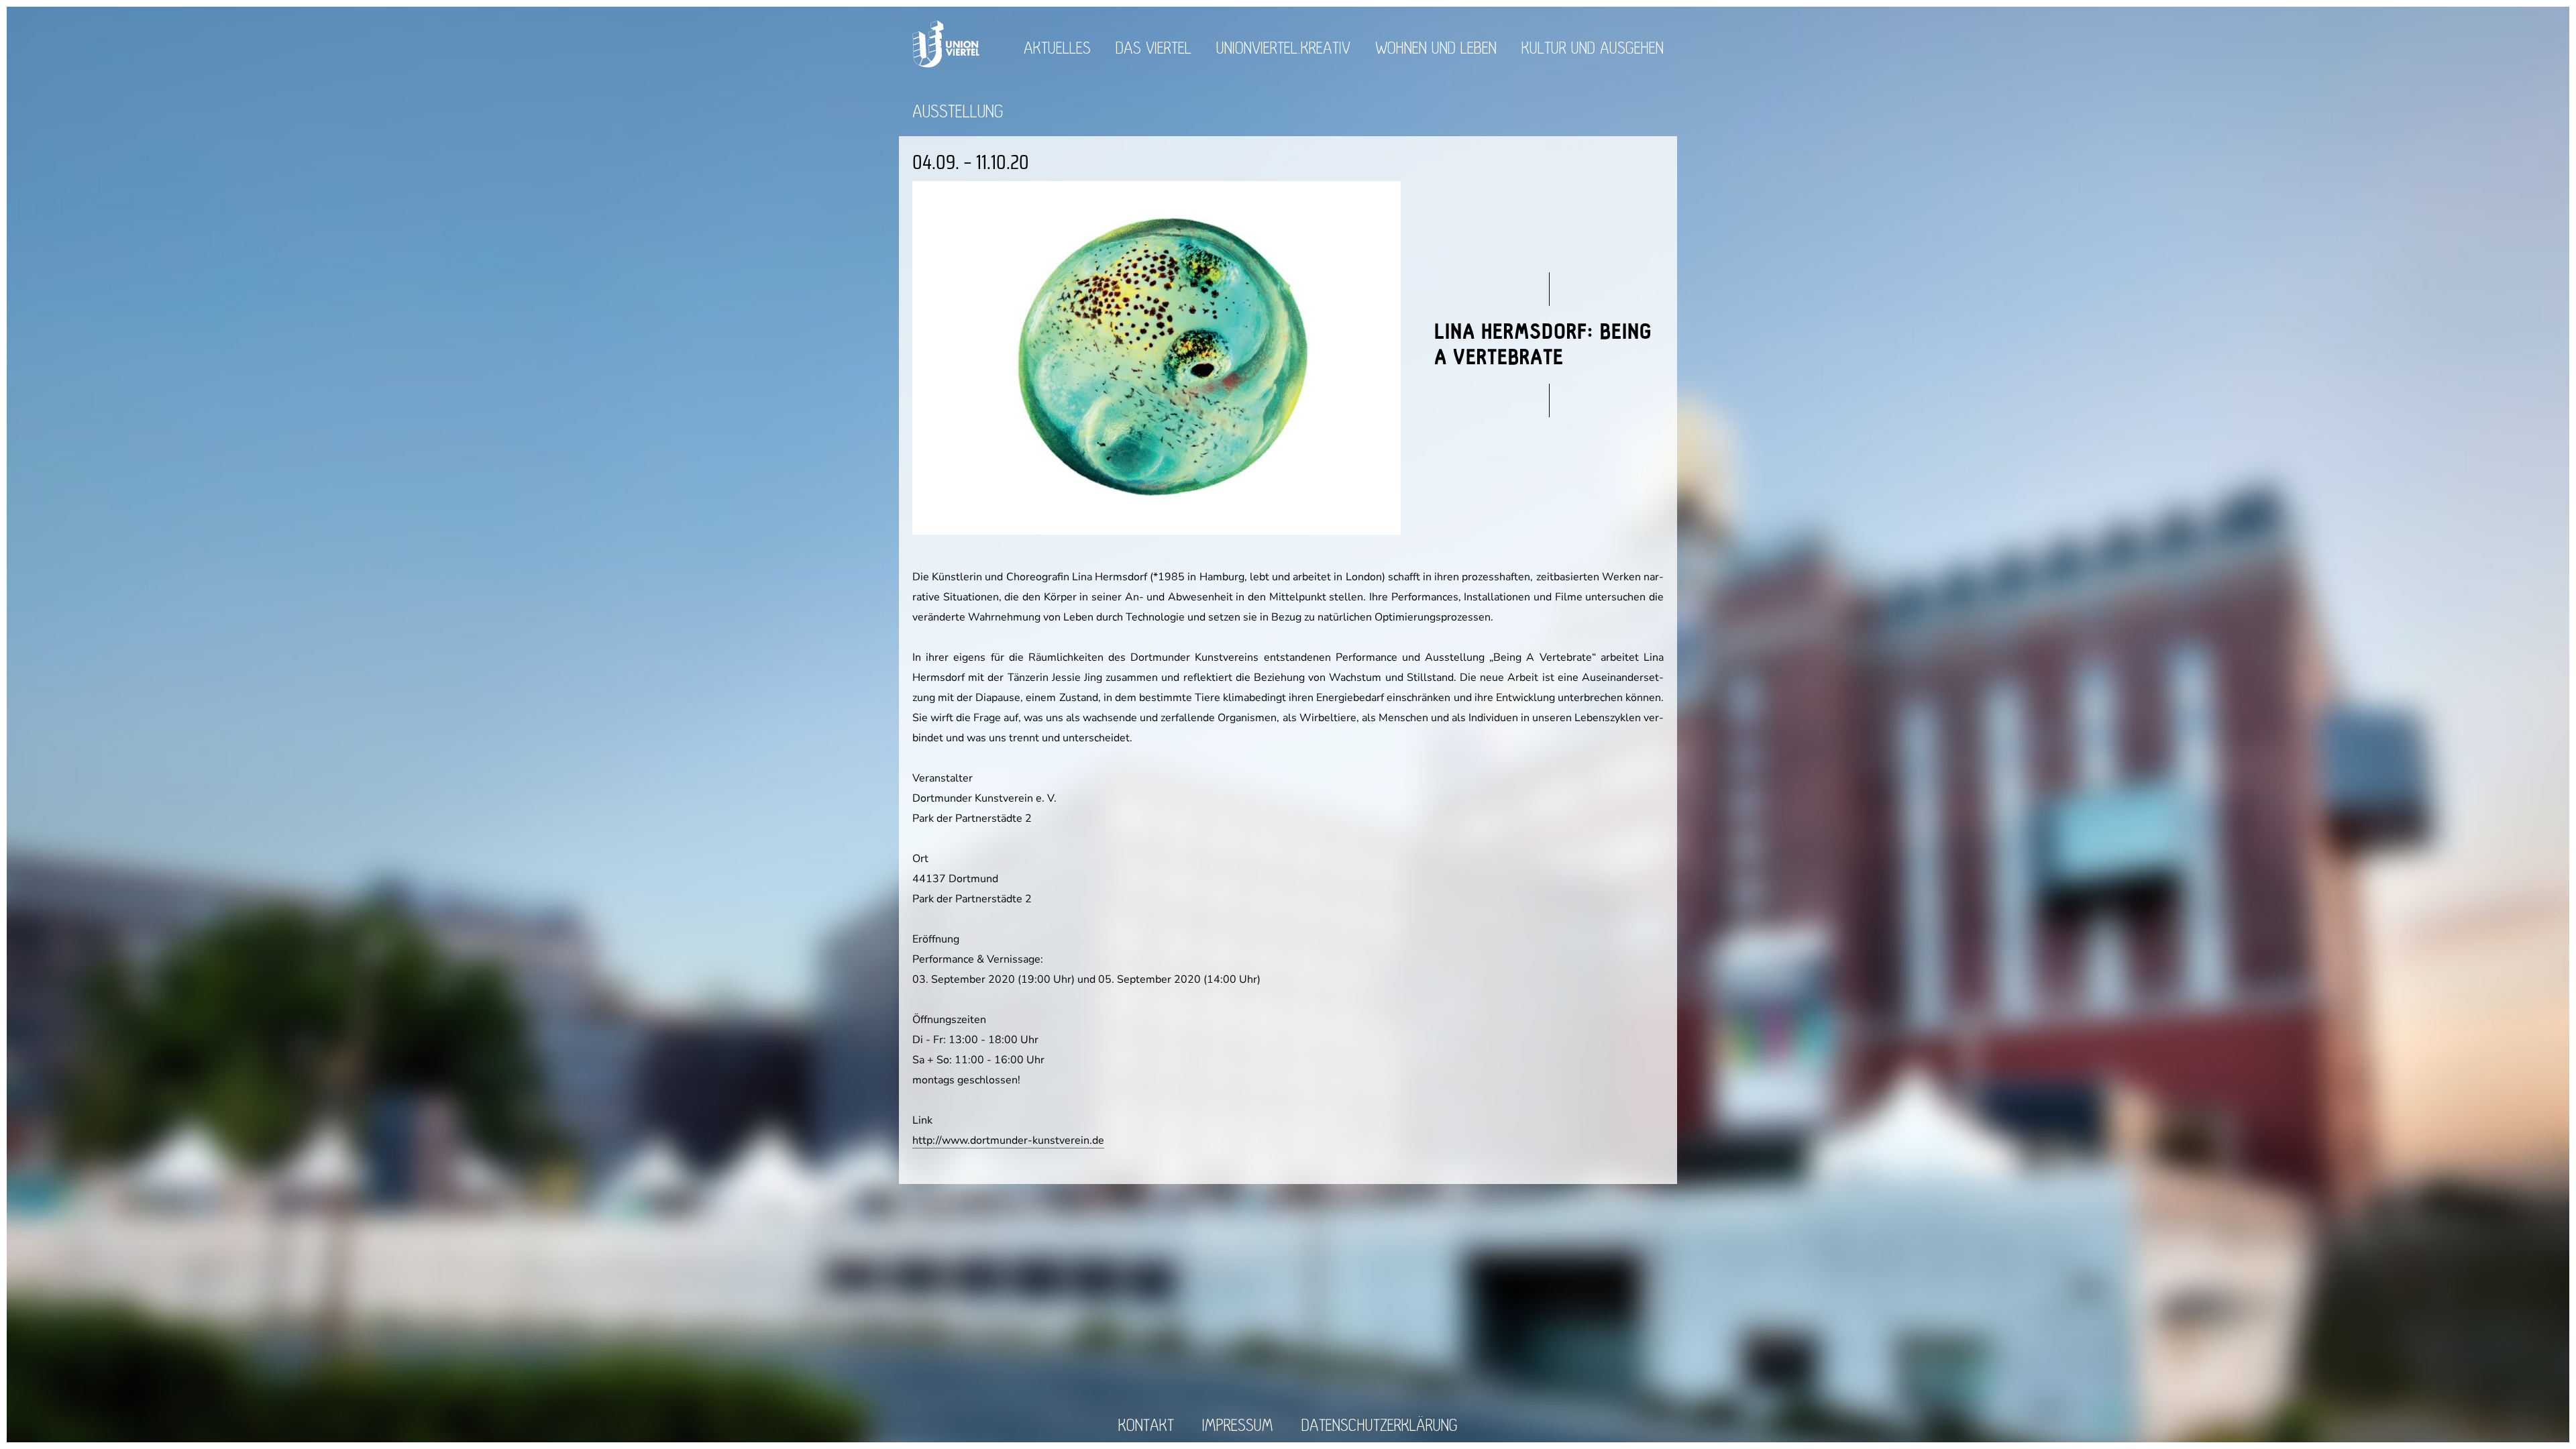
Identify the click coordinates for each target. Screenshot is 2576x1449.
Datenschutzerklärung (1380, 1426)
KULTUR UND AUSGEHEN (1593, 49)
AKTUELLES (1057, 49)
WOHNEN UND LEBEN (1436, 49)
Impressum (1238, 1426)
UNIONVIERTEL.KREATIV (1283, 49)
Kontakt (1146, 1426)
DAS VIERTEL (1153, 49)
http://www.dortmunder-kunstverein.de (1008, 1140)
